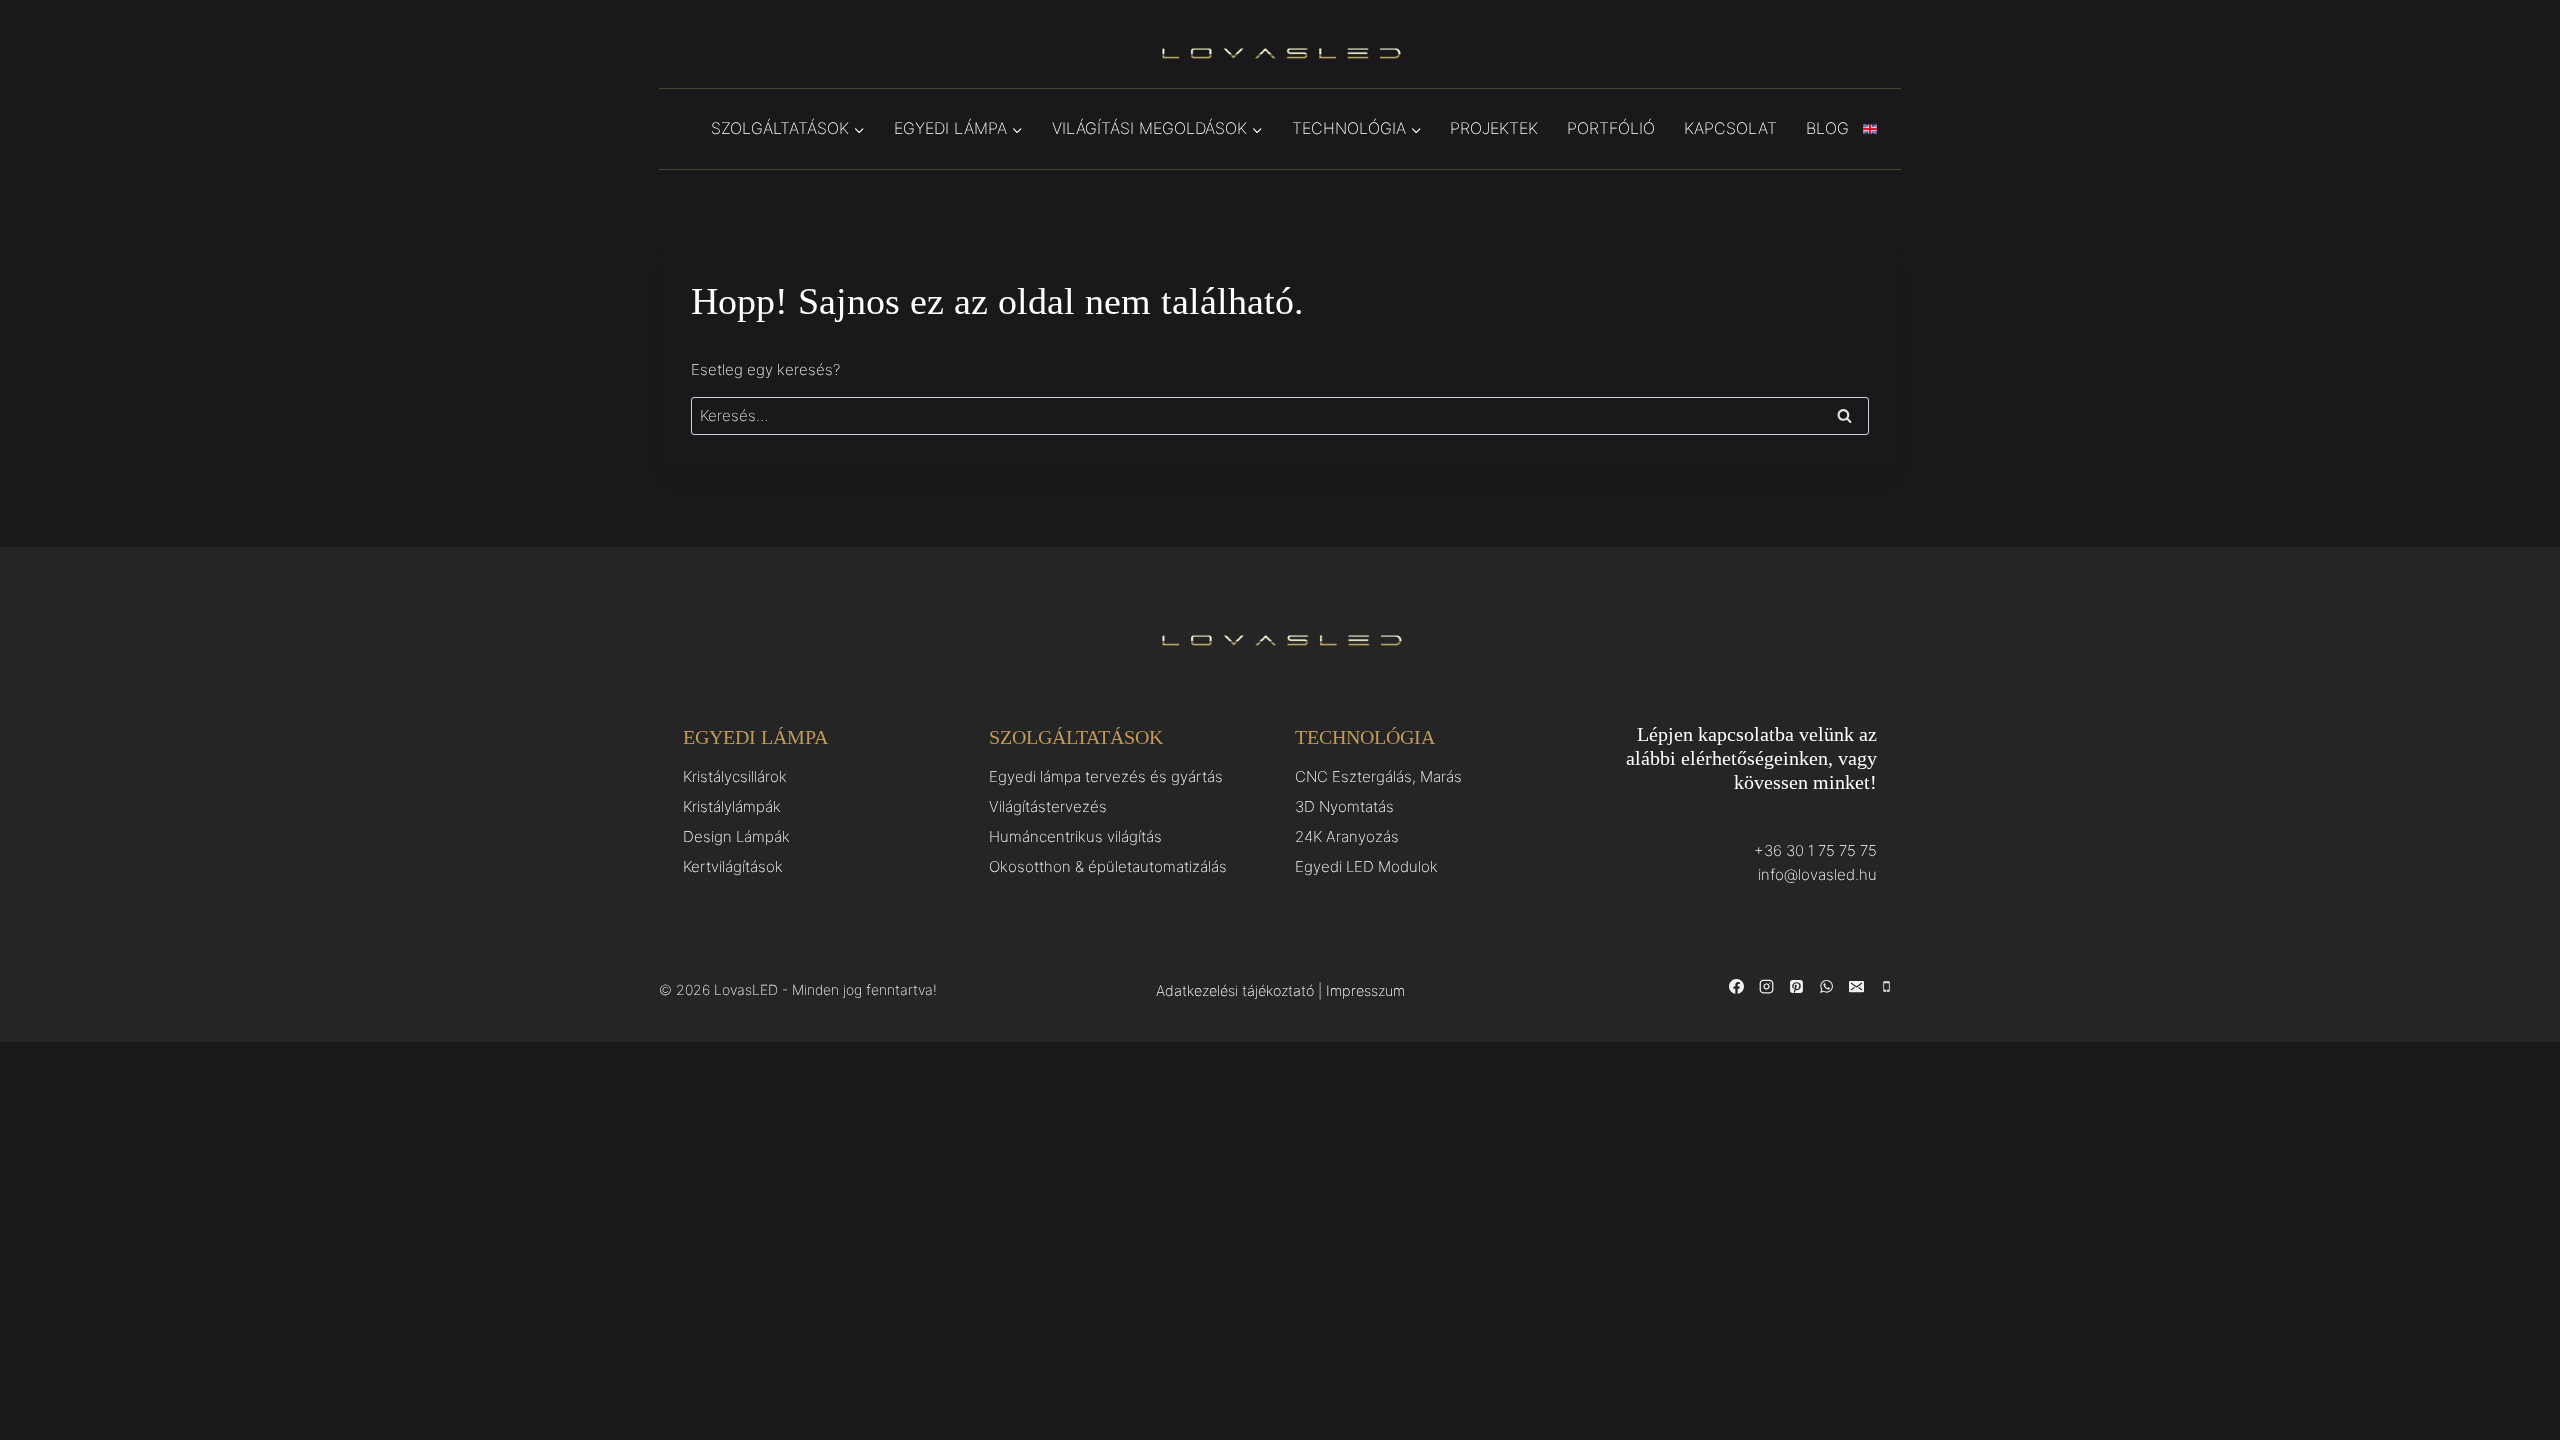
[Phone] (1886, 987)
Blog (1827, 128)
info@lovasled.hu (1817, 874)
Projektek (1494, 128)
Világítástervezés (1048, 806)
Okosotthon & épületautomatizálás (1108, 866)
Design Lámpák (736, 836)
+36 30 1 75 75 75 (1815, 850)
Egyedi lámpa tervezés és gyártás (1106, 776)
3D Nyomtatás (1344, 806)
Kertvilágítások (733, 866)
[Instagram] (1766, 987)
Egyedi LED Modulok (1366, 866)
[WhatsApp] (1826, 987)
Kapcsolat (1730, 128)
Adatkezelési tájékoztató (1235, 990)
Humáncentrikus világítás (1075, 836)
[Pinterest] (1796, 987)
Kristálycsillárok (735, 776)
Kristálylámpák (732, 806)
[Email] (1856, 987)
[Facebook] (1736, 987)
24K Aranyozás (1347, 836)
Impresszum (1365, 990)
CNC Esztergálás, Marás (1378, 776)
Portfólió (1611, 128)
